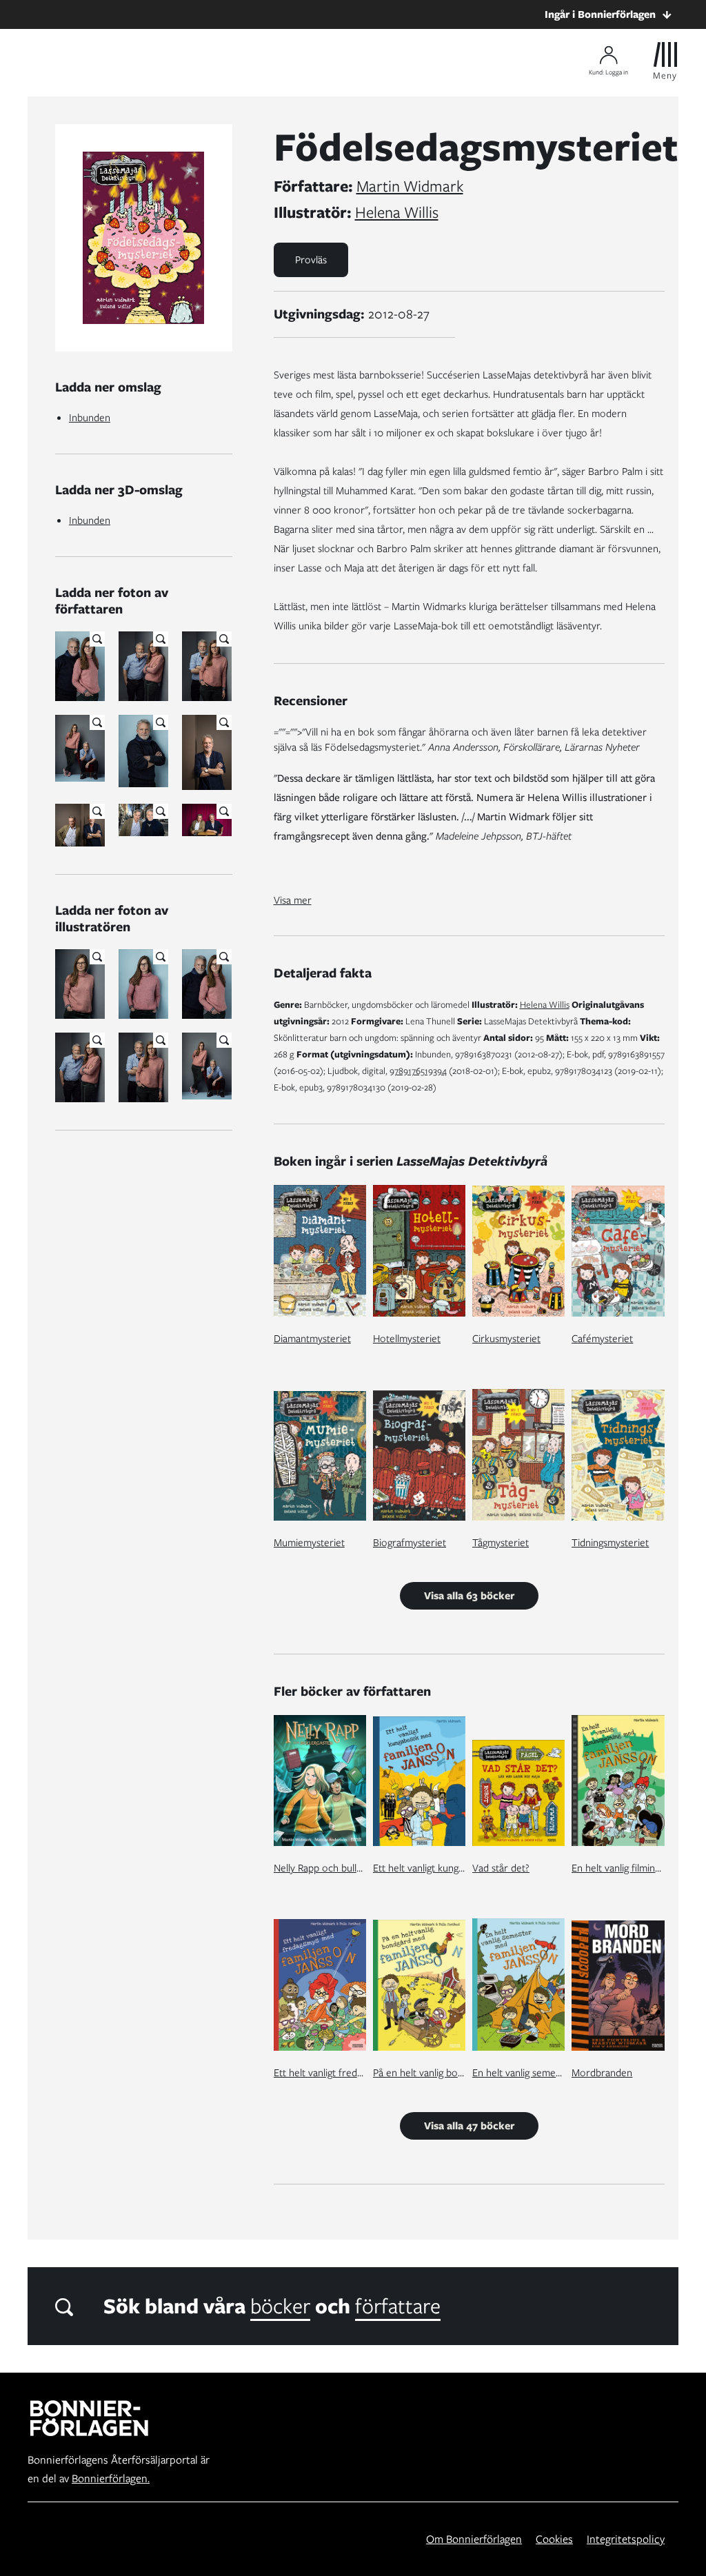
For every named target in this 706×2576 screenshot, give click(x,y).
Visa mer (293, 900)
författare (398, 2306)
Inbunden (90, 418)
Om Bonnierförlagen (474, 2539)
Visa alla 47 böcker (469, 2126)
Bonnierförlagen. (111, 2478)
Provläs (311, 260)
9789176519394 (418, 1071)
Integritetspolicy (626, 2539)
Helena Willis (397, 212)
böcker (280, 2306)
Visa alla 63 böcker (469, 1596)
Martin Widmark (410, 186)
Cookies (554, 2539)
